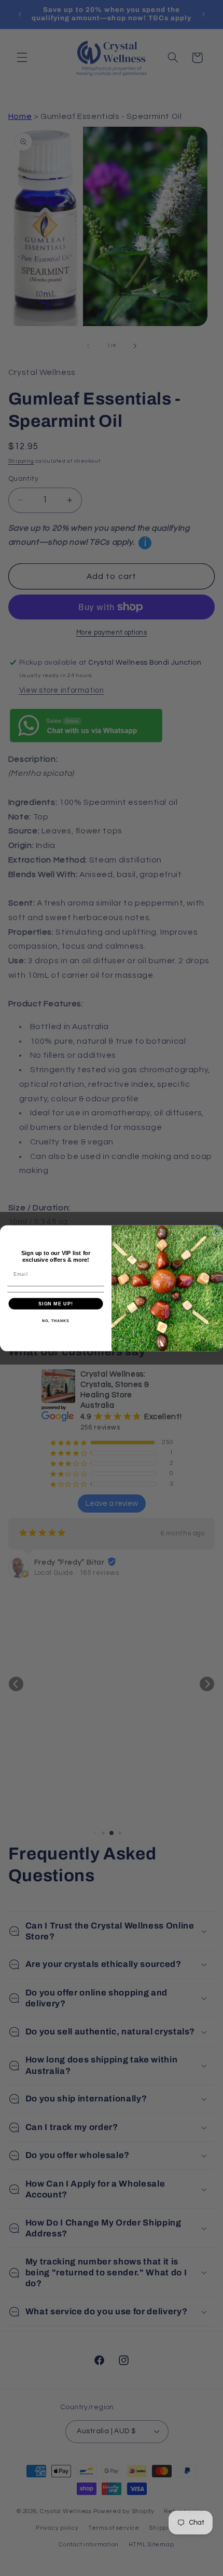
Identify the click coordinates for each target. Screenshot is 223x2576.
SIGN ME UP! (56, 1303)
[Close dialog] (217, 1231)
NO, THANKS (55, 1320)
